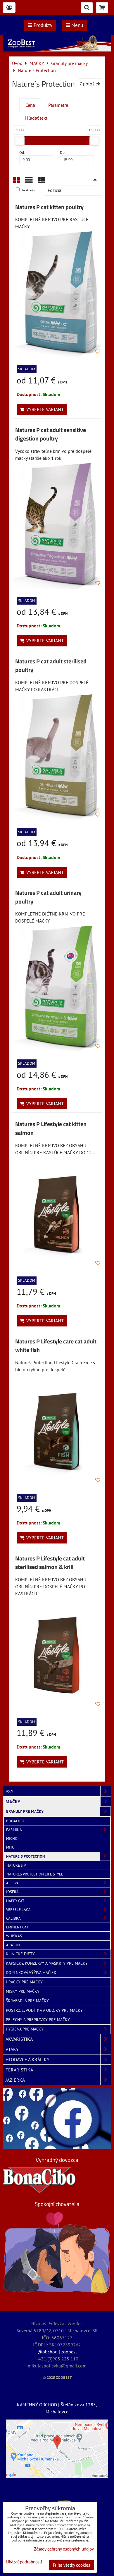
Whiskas (14, 1936)
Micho (12, 1838)
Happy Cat (15, 1901)
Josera (12, 1892)
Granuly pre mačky (25, 1811)
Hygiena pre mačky (25, 2029)
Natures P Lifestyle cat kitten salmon (51, 1128)
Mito (10, 1847)
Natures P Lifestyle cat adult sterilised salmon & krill (50, 1563)
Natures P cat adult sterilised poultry (51, 666)
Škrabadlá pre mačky (27, 2001)
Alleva (12, 1883)
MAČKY (13, 1801)
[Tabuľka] (42, 182)
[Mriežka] (16, 182)
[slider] (20, 141)
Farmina (14, 1830)
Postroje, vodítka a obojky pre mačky (44, 2010)
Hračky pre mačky (24, 1982)
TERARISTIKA (19, 2070)
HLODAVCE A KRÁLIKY (27, 2059)
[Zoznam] (29, 182)
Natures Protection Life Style (35, 1874)
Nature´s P (16, 1865)
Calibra (13, 1918)
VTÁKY (12, 2049)
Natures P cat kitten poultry (49, 207)
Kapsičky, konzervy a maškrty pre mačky (47, 1963)
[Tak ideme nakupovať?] (57, 50)
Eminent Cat (17, 1927)
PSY (9, 1791)
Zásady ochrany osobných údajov (64, 2549)
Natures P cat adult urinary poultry (48, 897)
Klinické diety (20, 1954)
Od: (22, 153)
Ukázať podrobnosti (24, 2562)
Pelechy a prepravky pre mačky (38, 2020)
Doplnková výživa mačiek (31, 1973)
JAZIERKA (15, 2080)
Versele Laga (18, 1910)
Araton (13, 1945)
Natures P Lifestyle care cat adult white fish (56, 1346)
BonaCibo (15, 1821)
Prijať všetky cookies (71, 2565)
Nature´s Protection (26, 1856)
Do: (63, 153)
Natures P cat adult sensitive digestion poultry (51, 434)
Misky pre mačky (23, 1991)
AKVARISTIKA (19, 2039)
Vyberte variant (44, 409)
